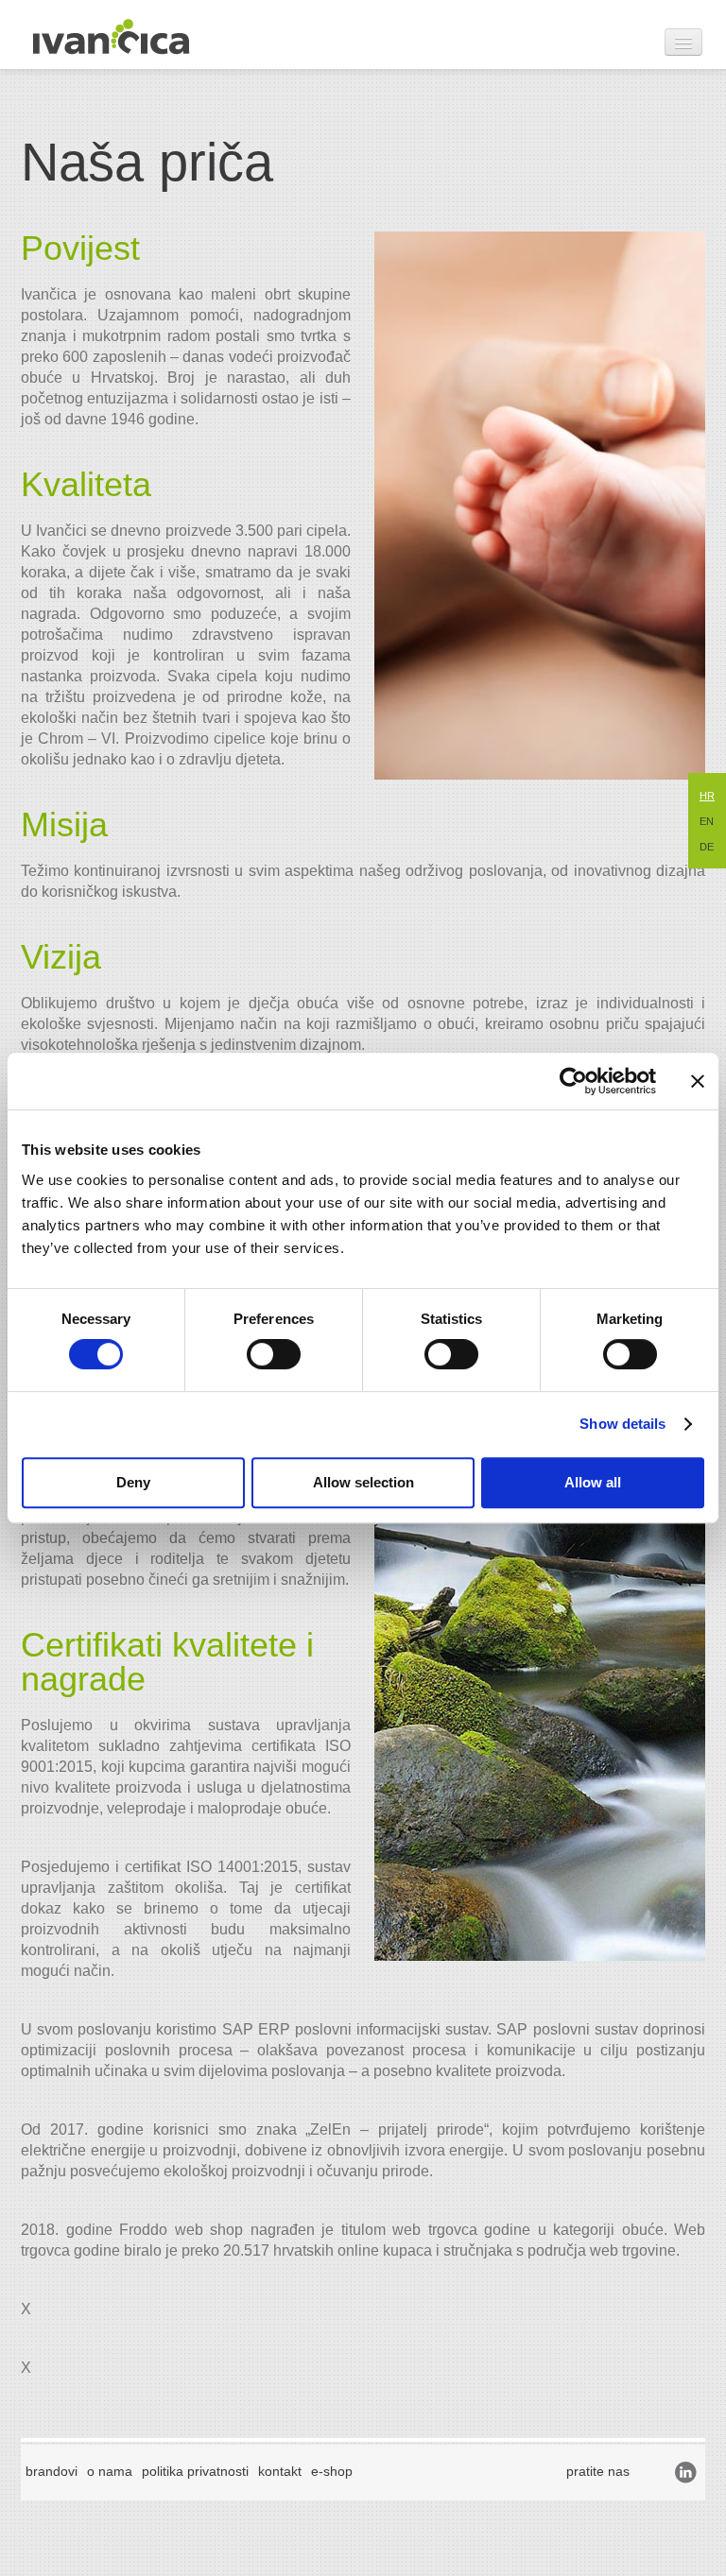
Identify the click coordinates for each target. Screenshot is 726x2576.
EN (707, 821)
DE (707, 847)
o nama (110, 2471)
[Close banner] (698, 1081)
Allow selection (363, 1482)
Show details (622, 1424)
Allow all (593, 1482)
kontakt (280, 2471)
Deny (133, 1482)
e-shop (332, 2471)
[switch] (274, 1354)
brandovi (52, 2471)
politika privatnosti (195, 2471)
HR (707, 796)
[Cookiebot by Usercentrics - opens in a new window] (573, 1081)
